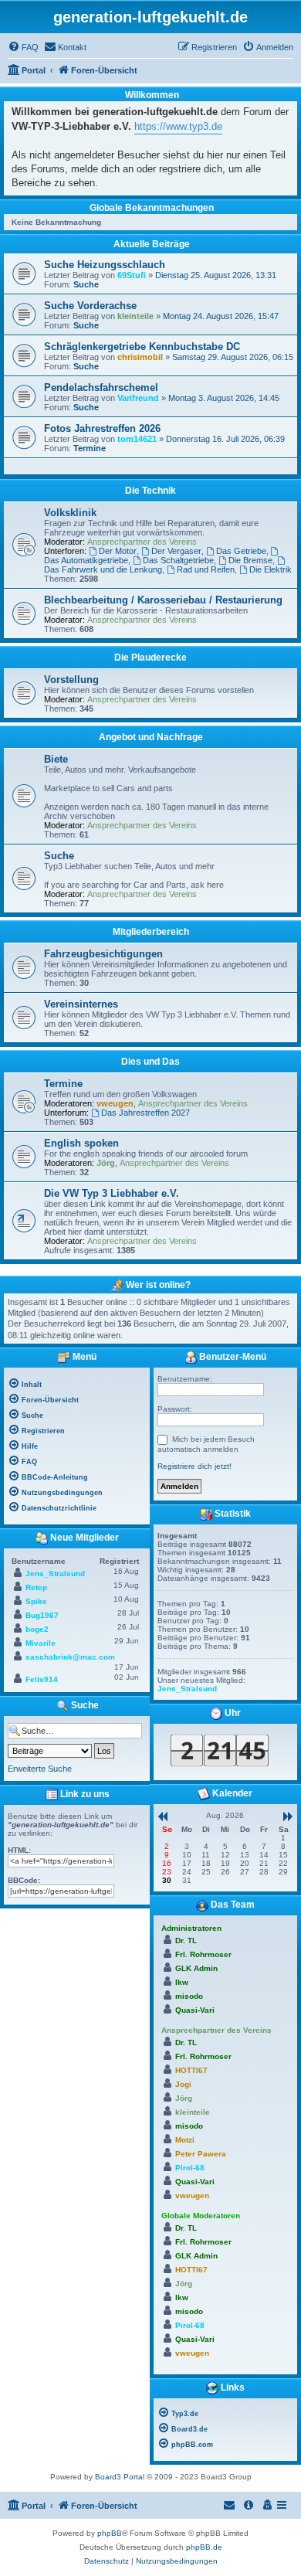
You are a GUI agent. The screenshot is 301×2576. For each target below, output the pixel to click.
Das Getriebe (241, 551)
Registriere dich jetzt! (194, 1466)
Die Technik (150, 491)
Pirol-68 (190, 2168)
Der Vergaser (176, 551)
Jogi (183, 2084)
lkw (182, 1982)
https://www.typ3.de (178, 126)
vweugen (115, 1103)
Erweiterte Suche (40, 1769)
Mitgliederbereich (151, 932)
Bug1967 (42, 1615)
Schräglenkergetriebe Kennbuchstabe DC (142, 347)
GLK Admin (196, 1968)
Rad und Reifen (206, 569)
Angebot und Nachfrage (151, 737)
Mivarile (41, 1643)
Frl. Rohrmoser (203, 1954)
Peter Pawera (201, 2154)
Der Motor (118, 551)
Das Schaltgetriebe (178, 560)
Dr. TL (186, 1940)
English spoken (81, 1143)
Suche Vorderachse (90, 306)
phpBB (110, 2533)
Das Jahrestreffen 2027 (145, 1113)
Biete (56, 759)
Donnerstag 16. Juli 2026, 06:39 (225, 439)
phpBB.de (204, 2547)
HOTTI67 (191, 2070)
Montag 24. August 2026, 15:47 (221, 316)
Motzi (185, 2140)
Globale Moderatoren (201, 2216)
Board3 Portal (120, 2477)
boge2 (37, 1629)
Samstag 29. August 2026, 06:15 (233, 357)
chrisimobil (140, 357)
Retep (36, 1587)
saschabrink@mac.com (70, 1657)
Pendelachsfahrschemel (101, 387)
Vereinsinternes (81, 1004)
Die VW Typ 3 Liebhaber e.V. (112, 1193)
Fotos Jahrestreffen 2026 (102, 428)
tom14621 (137, 439)
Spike (36, 1601)
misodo (189, 1996)
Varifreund (138, 398)
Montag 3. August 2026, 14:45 (224, 398)
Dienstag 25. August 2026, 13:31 (216, 275)
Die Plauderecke (150, 658)
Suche (86, 284)
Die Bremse (250, 560)
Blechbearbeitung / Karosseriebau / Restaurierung (163, 600)
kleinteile (135, 316)
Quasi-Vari (195, 2010)
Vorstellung (71, 680)
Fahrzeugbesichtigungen (103, 954)
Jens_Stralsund (55, 1573)
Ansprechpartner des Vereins (142, 542)
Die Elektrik (271, 569)
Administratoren (191, 1928)
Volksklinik (70, 513)
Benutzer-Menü (232, 1357)
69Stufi (132, 275)
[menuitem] (23, 47)
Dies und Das (150, 1062)
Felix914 (42, 1679)
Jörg (106, 1163)
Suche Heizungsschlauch (105, 265)
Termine (90, 448)
